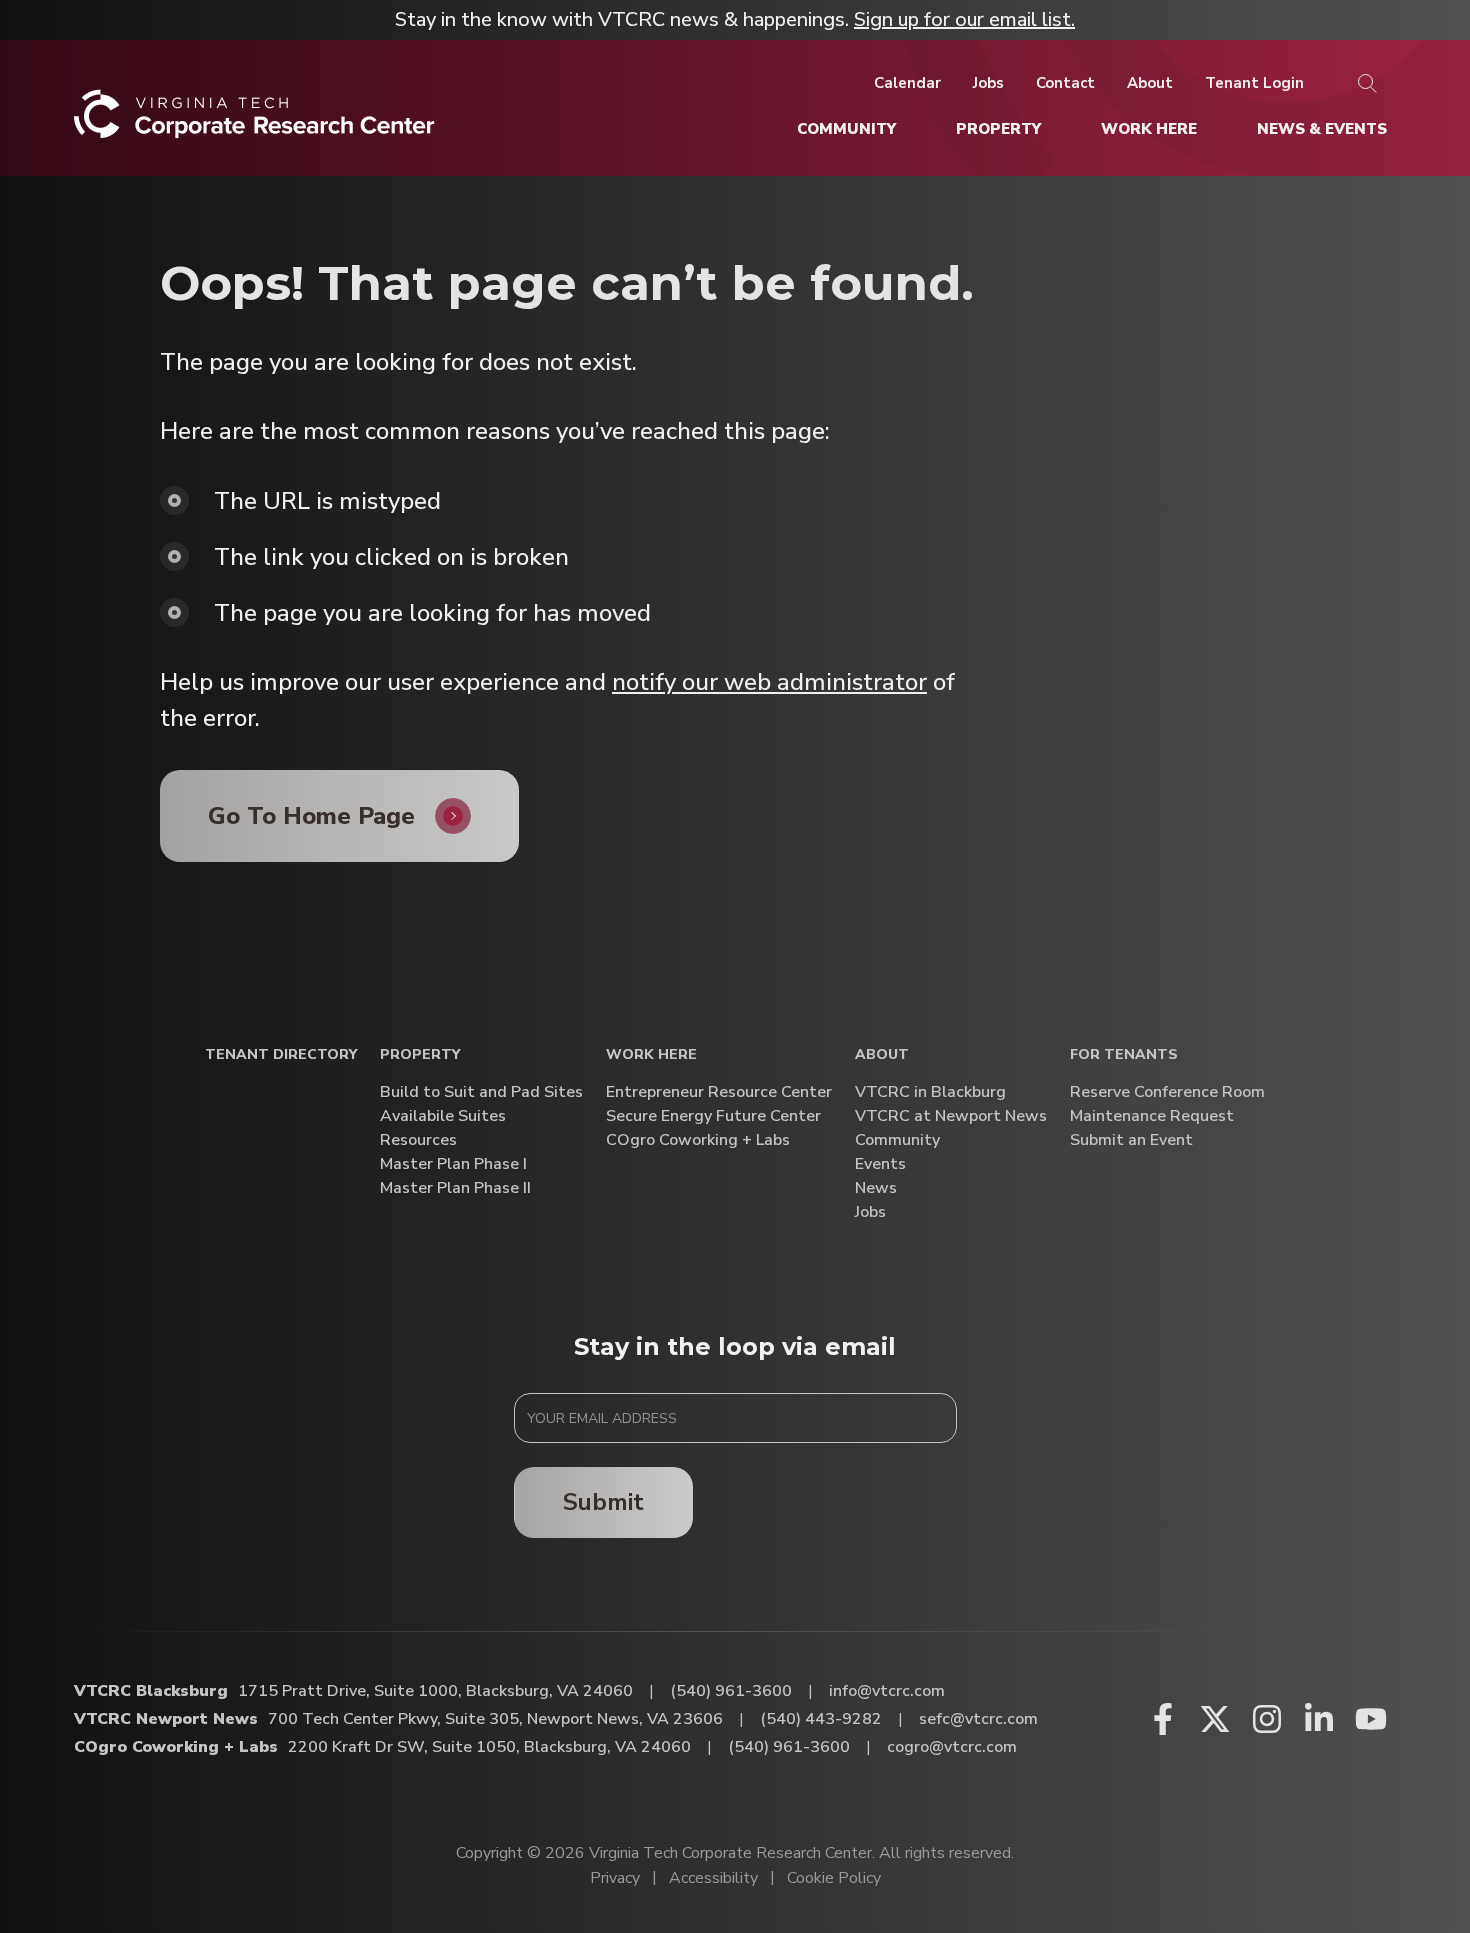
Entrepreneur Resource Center (719, 1092)
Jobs (870, 1212)
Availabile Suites (443, 1116)
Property (420, 1055)
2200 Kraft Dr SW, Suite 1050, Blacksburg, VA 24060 (489, 1747)
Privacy (615, 1878)
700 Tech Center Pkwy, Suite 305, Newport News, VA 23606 (495, 1719)
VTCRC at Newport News (951, 1116)
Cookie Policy (834, 1878)
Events (880, 1164)
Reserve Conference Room (1167, 1092)
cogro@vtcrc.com (952, 1747)
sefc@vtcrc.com (978, 1719)
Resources (418, 1140)
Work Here (651, 1055)
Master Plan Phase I (453, 1164)
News (876, 1188)
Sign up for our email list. (964, 19)
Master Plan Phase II (455, 1188)
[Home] (254, 121)
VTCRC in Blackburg (930, 1092)
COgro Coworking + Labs (698, 1140)
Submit (603, 1502)
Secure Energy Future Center (713, 1116)
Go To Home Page (311, 816)
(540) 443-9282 (821, 1719)
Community (897, 1140)
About (882, 1055)
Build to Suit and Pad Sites (481, 1092)
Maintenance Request (1152, 1116)
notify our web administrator (769, 682)
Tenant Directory (281, 1055)
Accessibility (713, 1878)
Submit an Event (1131, 1140)
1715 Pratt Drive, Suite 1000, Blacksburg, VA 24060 (435, 1691)
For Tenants (1124, 1055)
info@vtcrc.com (887, 1691)
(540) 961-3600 (731, 1691)
